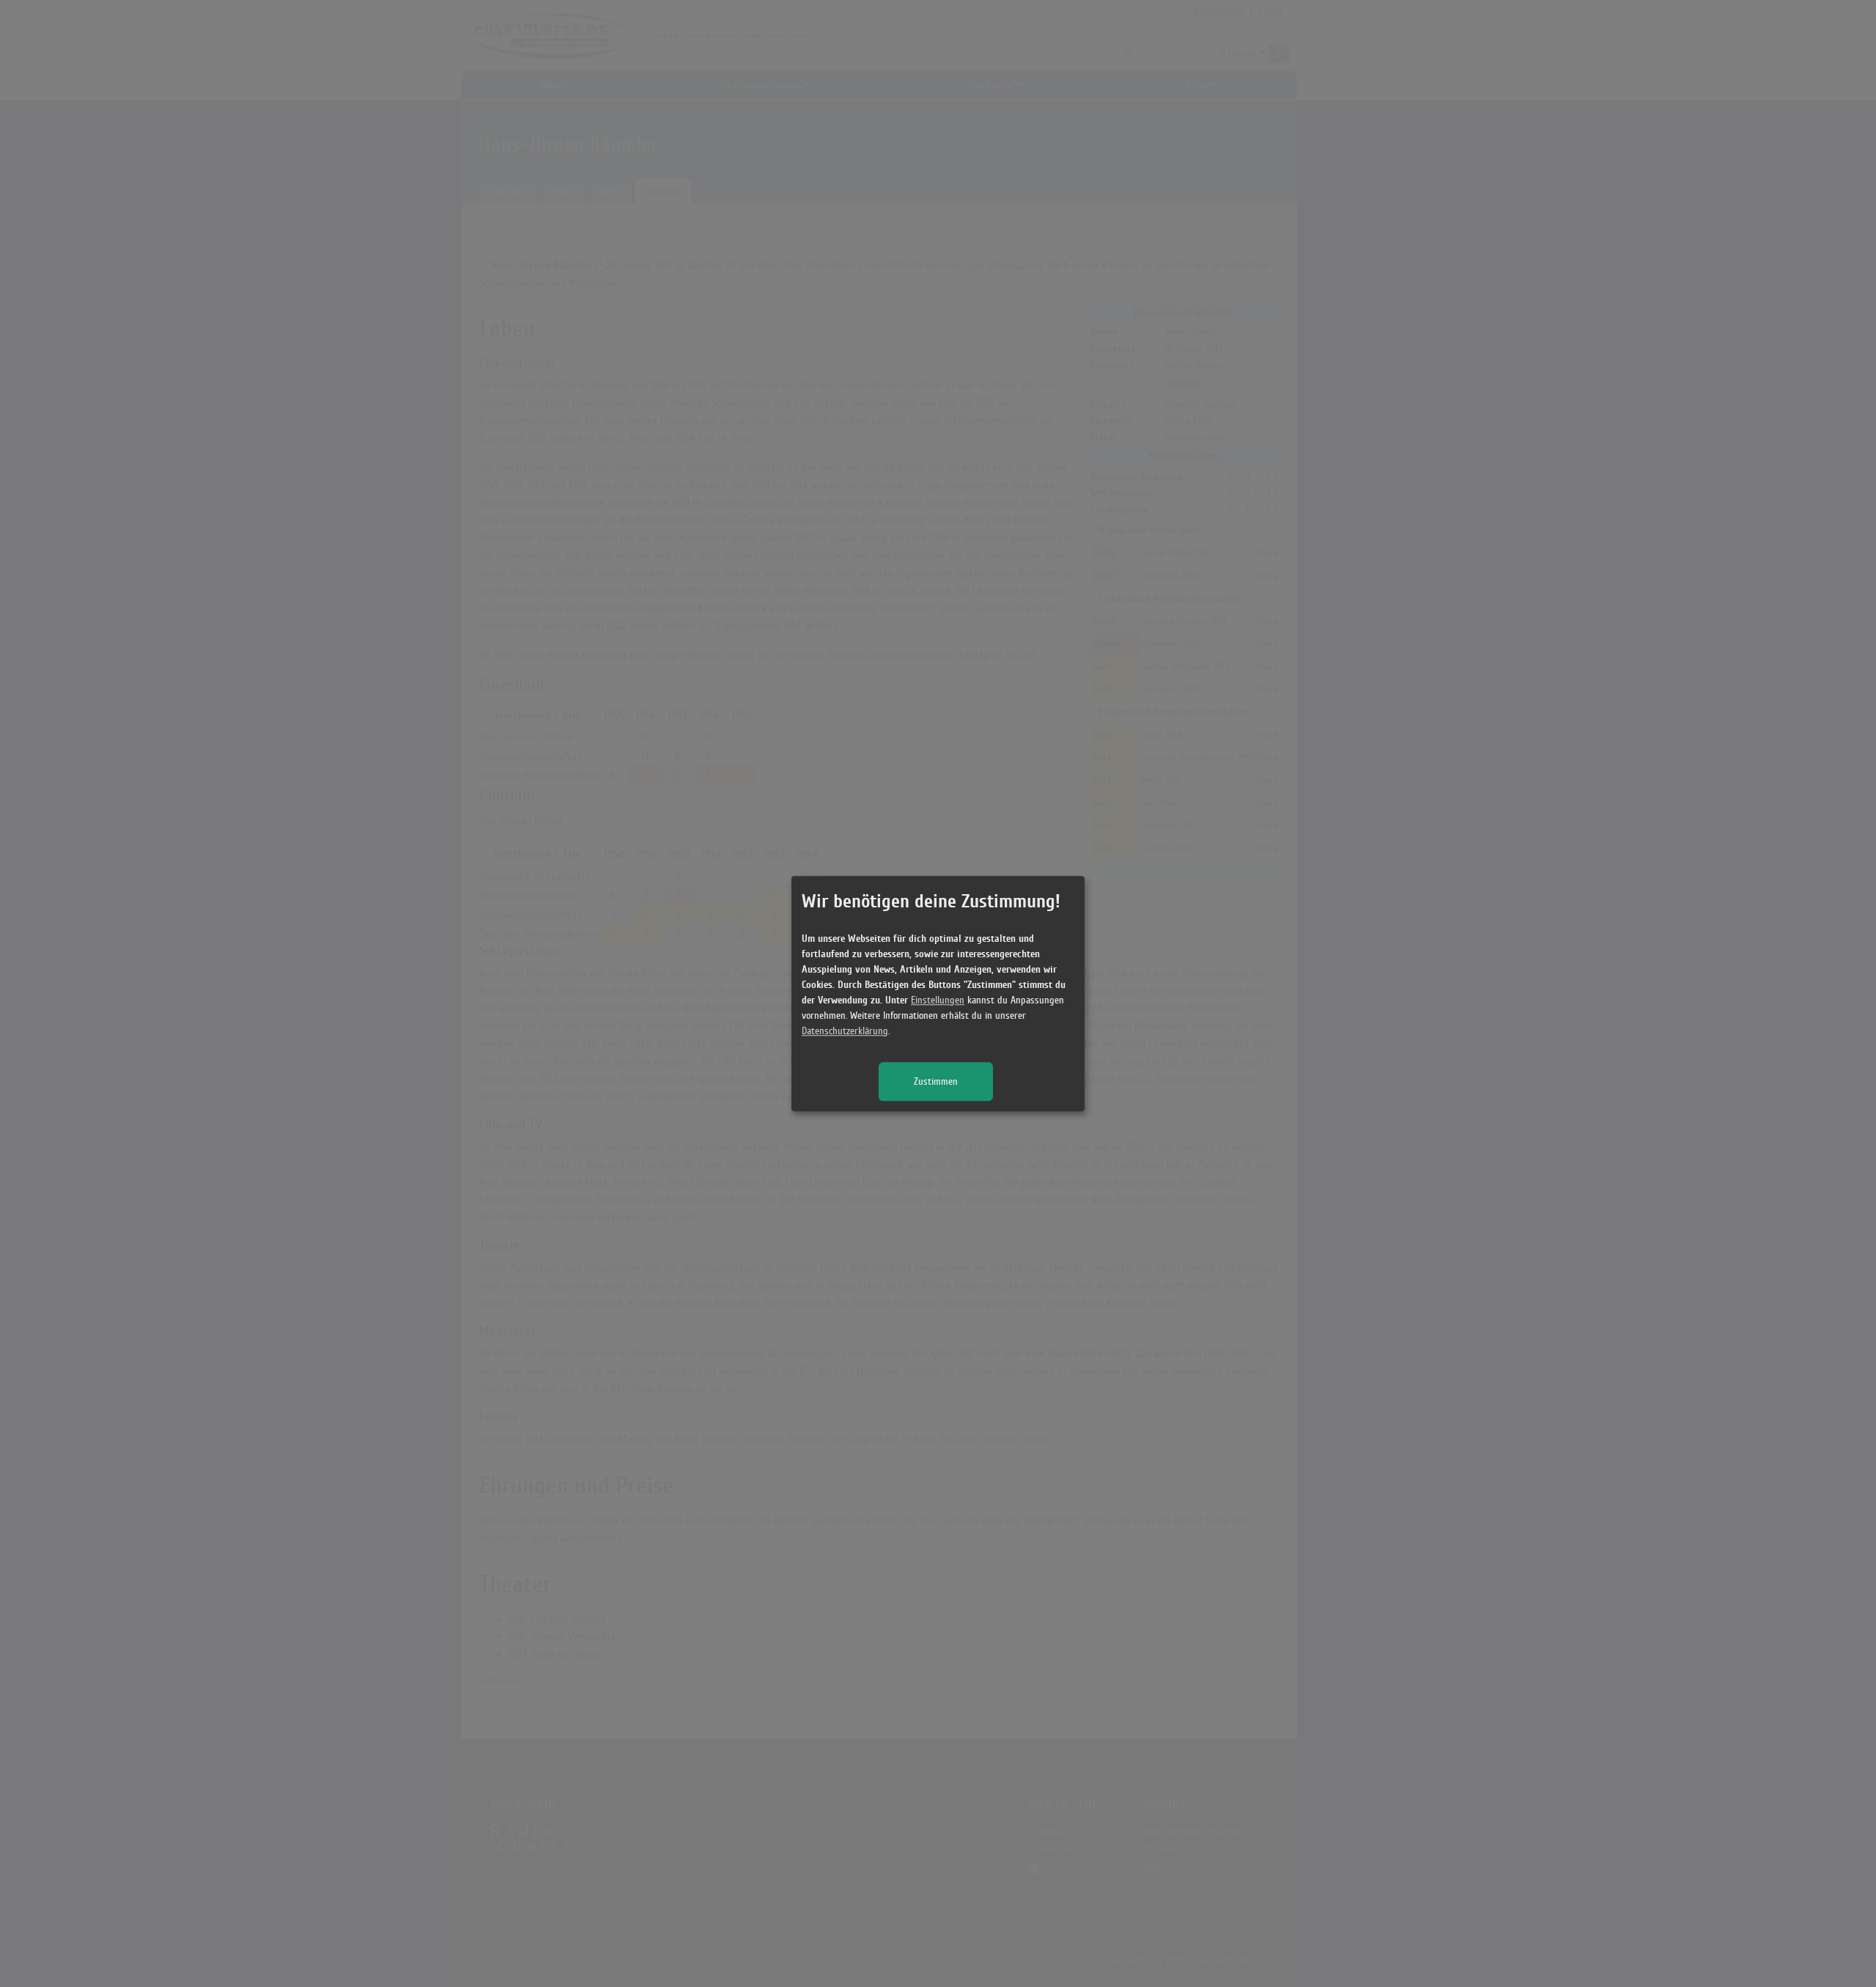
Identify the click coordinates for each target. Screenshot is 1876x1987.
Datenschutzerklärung (845, 1031)
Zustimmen (936, 1081)
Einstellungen (938, 1000)
